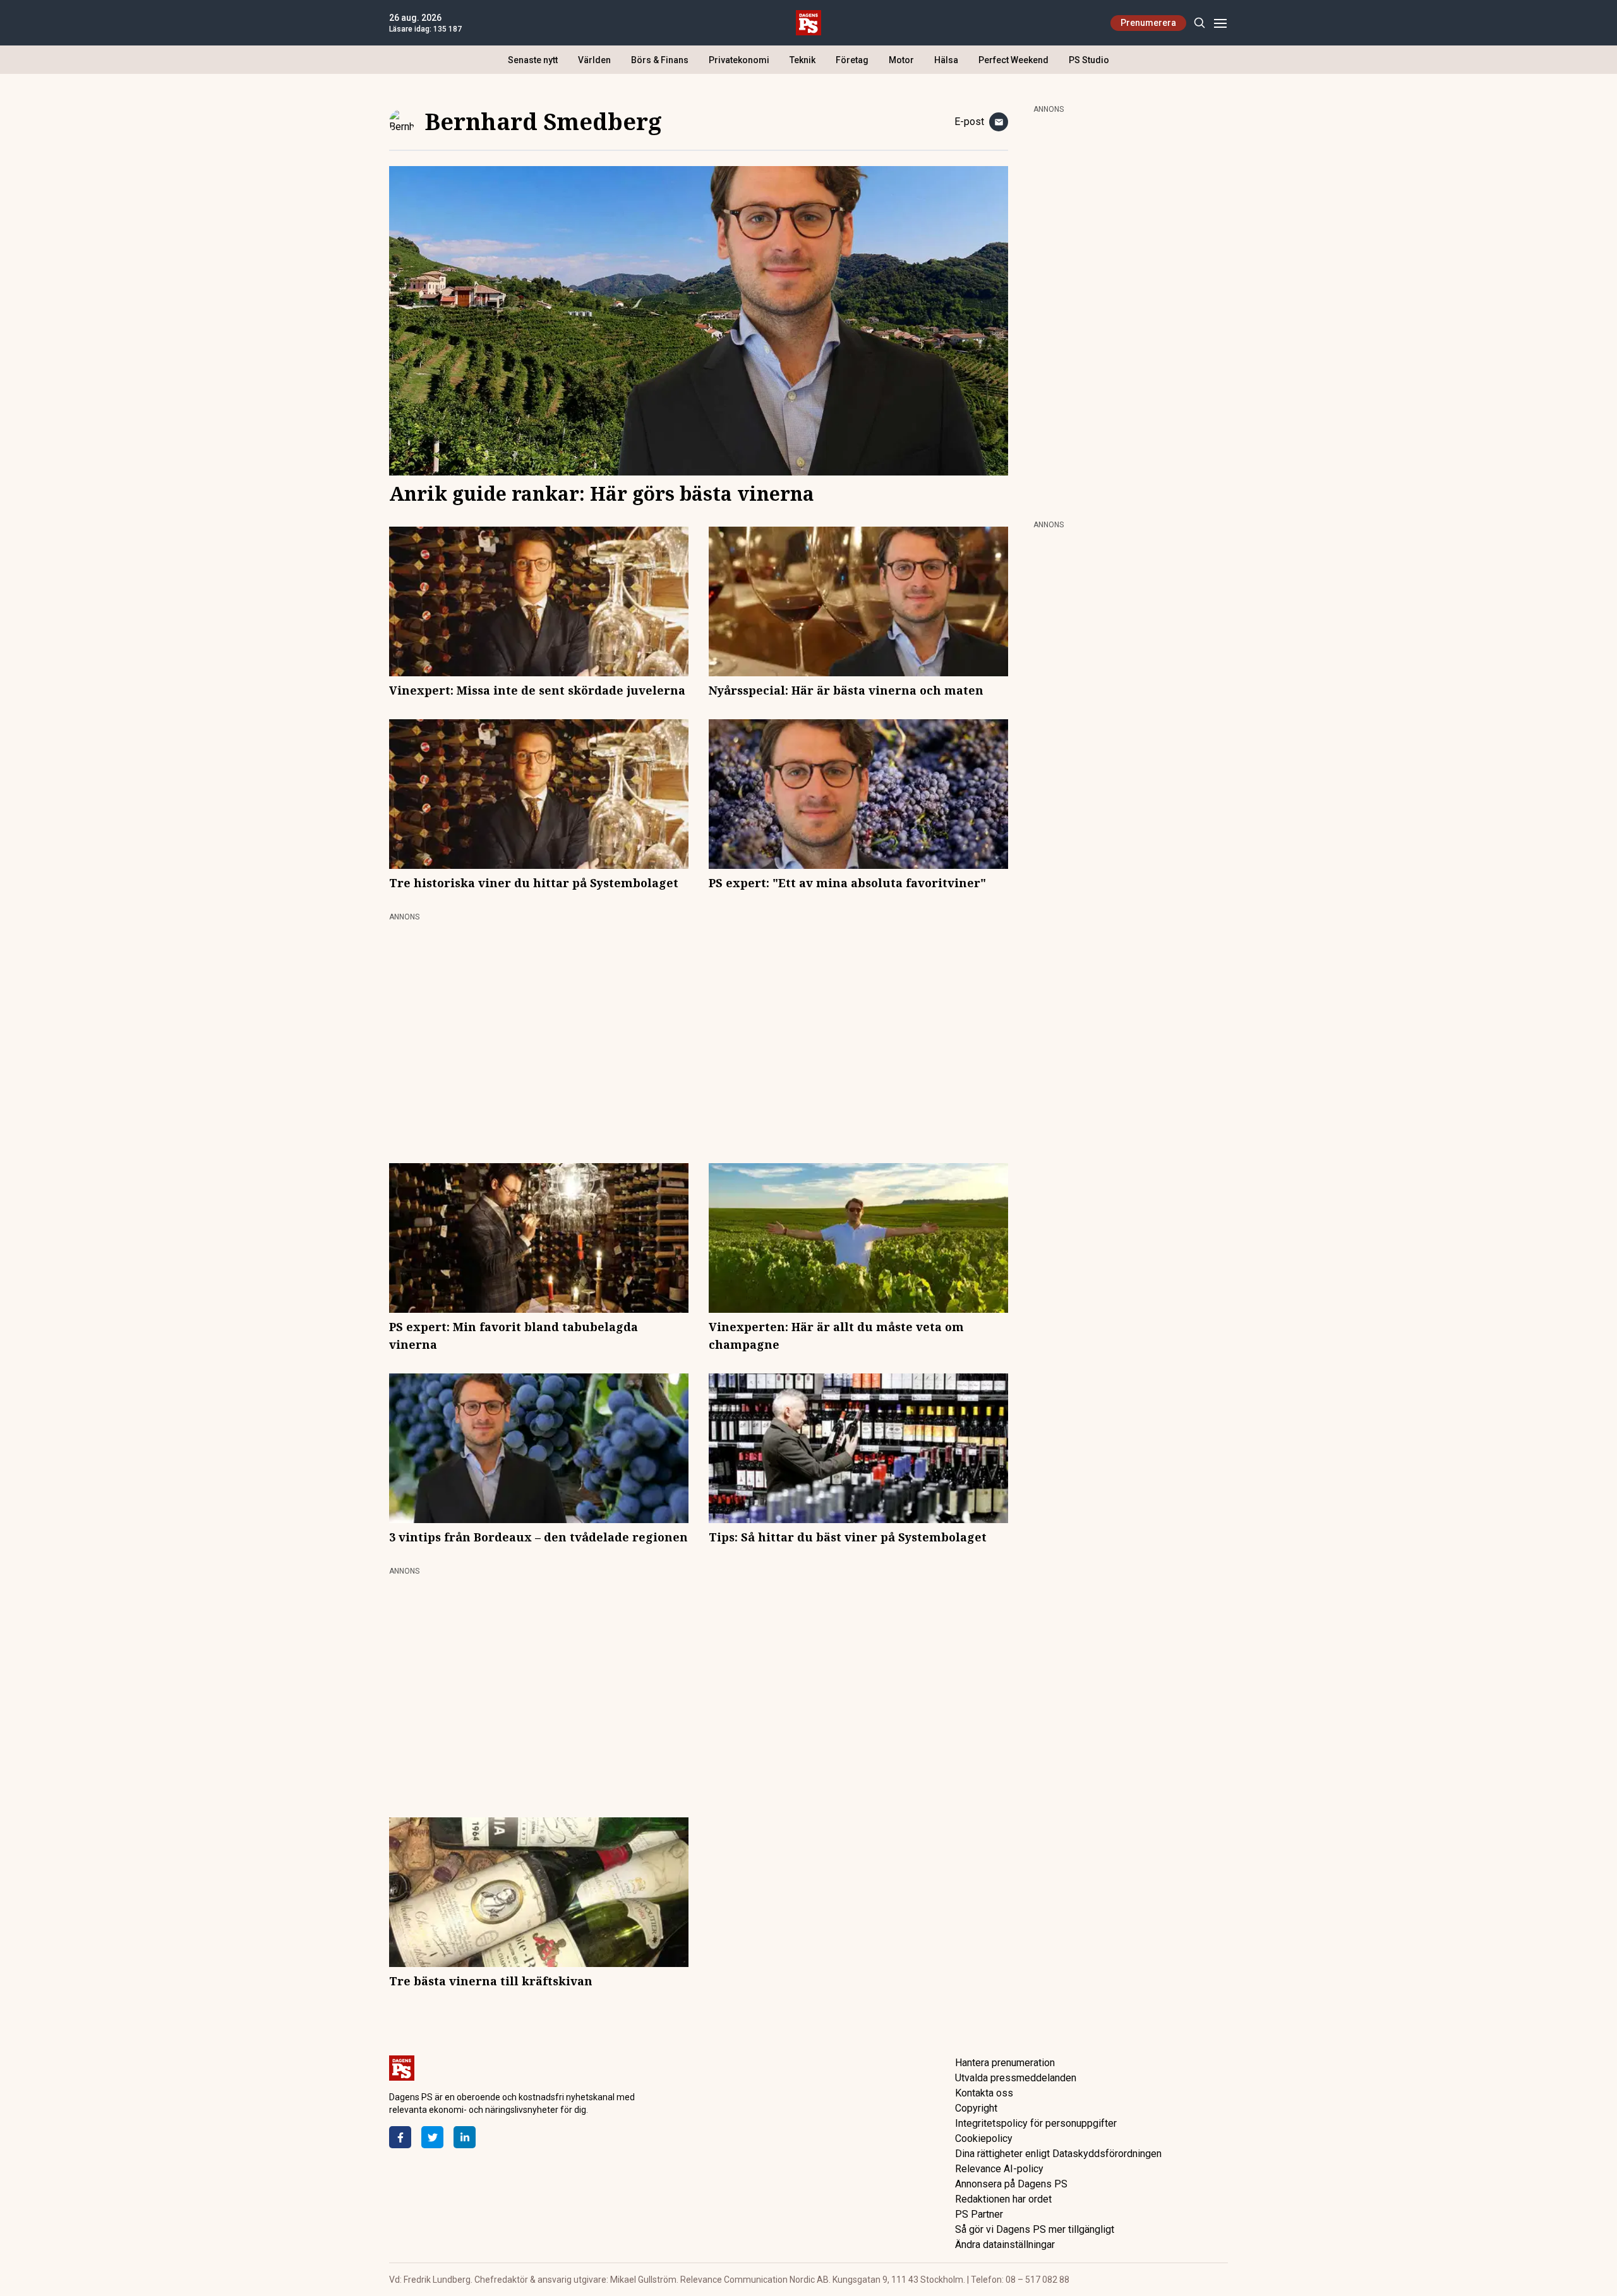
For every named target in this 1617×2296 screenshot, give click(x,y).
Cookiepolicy (984, 2138)
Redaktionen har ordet (1003, 2199)
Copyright (976, 2108)
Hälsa (946, 60)
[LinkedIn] (465, 2137)
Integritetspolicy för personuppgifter (1036, 2123)
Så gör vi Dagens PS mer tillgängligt (1035, 2229)
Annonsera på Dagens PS (1011, 2184)
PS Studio (1089, 60)
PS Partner (979, 2214)
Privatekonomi (739, 60)
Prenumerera (1148, 23)
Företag (852, 60)
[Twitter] (432, 2137)
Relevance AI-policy (999, 2169)
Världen (594, 60)
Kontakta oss (984, 2093)
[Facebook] (400, 2137)
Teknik (802, 60)
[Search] (1199, 23)
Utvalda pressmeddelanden (1016, 2078)
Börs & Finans (660, 60)
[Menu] (1220, 23)
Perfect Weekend (1013, 60)
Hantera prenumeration (1005, 2063)
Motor (901, 60)
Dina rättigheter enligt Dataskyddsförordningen (1058, 2154)
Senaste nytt (533, 60)
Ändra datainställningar (1005, 2245)
